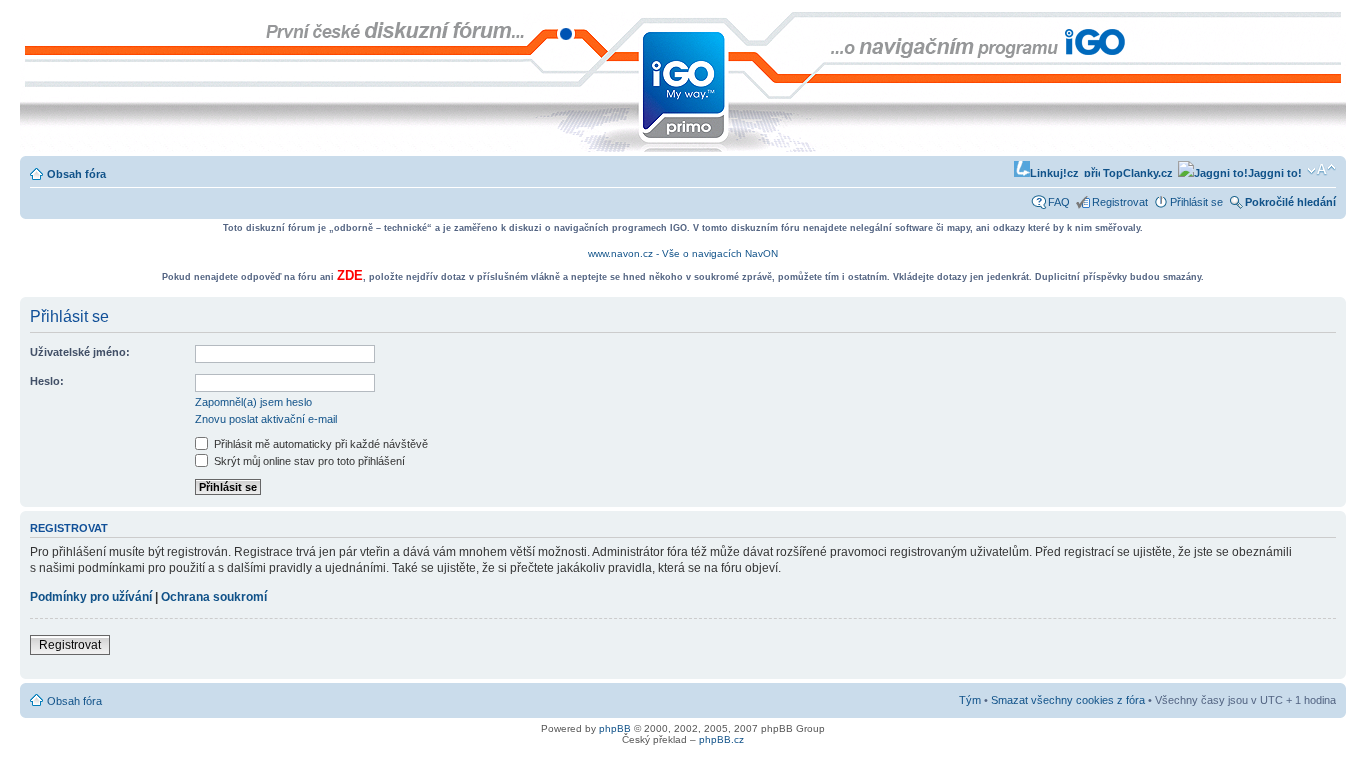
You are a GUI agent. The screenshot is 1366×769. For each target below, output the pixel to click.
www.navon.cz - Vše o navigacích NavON (683, 253)
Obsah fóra (76, 174)
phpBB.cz (721, 739)
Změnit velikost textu (1321, 170)
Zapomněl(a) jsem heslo (253, 402)
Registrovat (1120, 202)
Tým (970, 700)
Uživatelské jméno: (80, 352)
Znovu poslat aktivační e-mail (266, 419)
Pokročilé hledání (1290, 202)
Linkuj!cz (1054, 173)
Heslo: (47, 381)
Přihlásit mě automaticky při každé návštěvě (319, 444)
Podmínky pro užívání (91, 597)
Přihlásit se (1196, 202)
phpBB (615, 728)
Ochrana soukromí (214, 597)
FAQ (1059, 202)
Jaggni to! (1275, 173)
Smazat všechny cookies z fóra (1068, 700)
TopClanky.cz (1136, 173)
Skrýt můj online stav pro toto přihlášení (308, 461)
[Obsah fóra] (36, 22)
